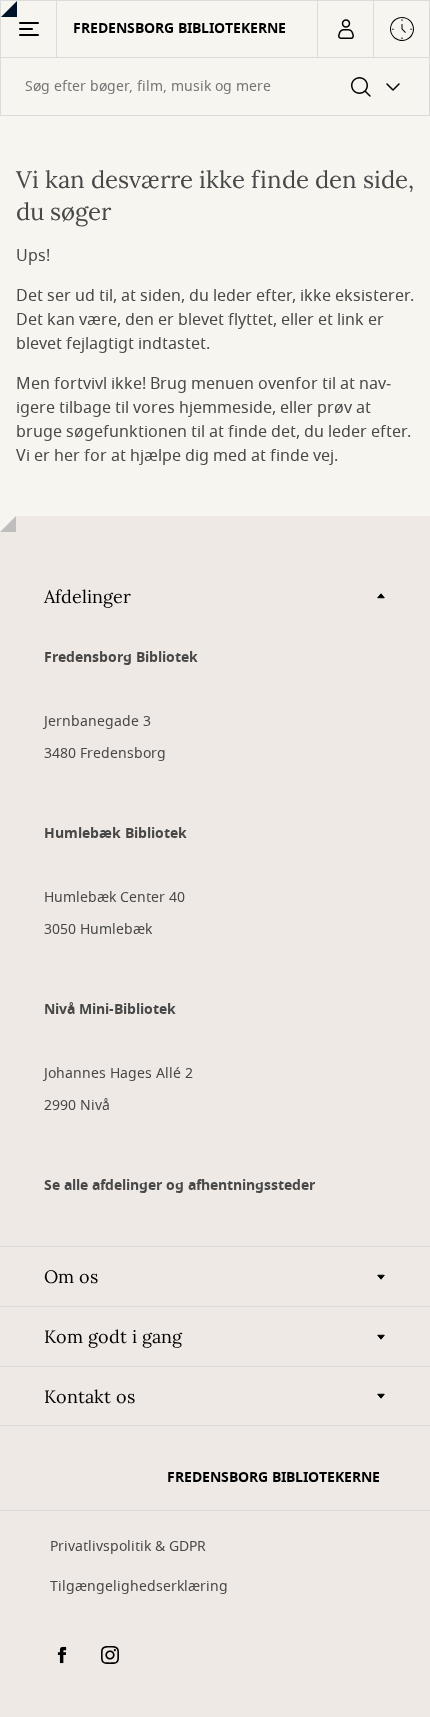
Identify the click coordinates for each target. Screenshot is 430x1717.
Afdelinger (87, 596)
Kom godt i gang (113, 1336)
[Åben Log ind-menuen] (345, 29)
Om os (71, 1276)
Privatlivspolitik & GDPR (128, 1546)
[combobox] (215, 86)
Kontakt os (89, 1396)
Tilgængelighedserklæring (139, 1586)
